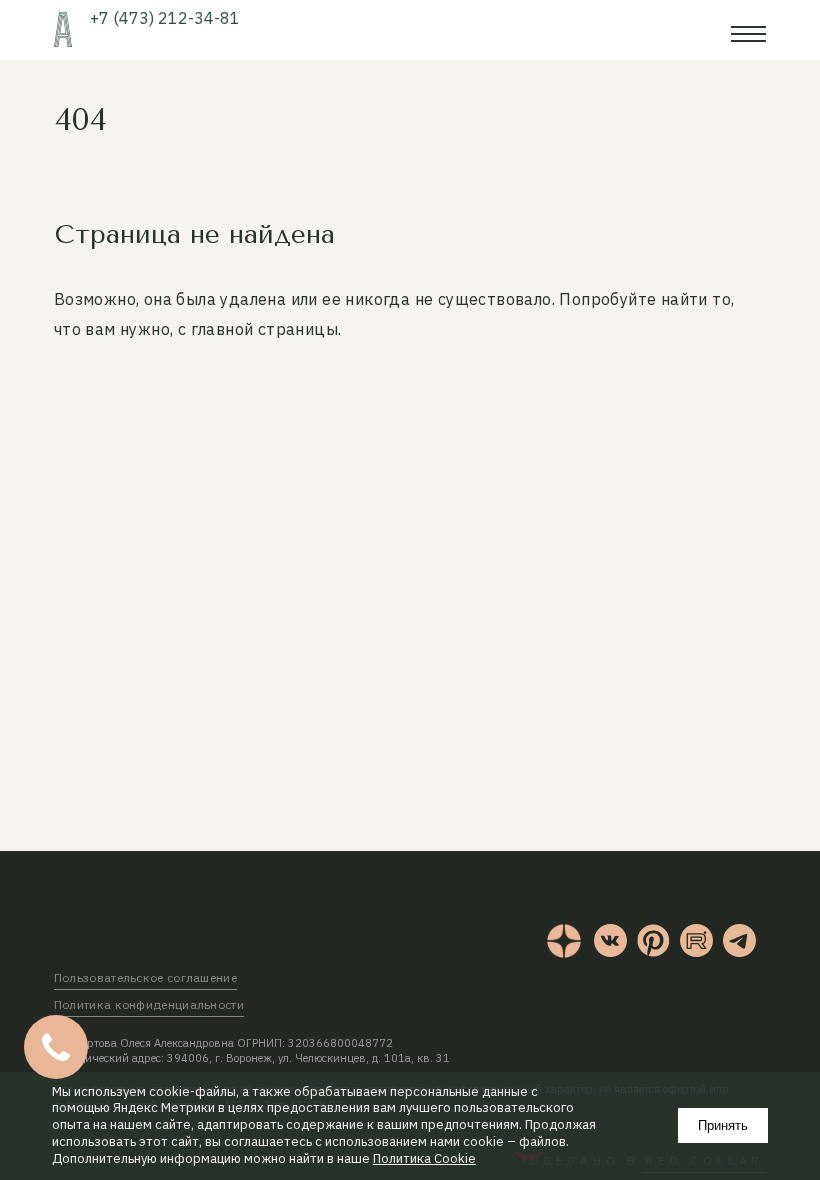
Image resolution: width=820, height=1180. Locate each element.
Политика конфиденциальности (149, 1004)
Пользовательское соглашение (145, 977)
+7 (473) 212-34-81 (165, 18)
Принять (723, 1125)
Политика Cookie (424, 1159)
